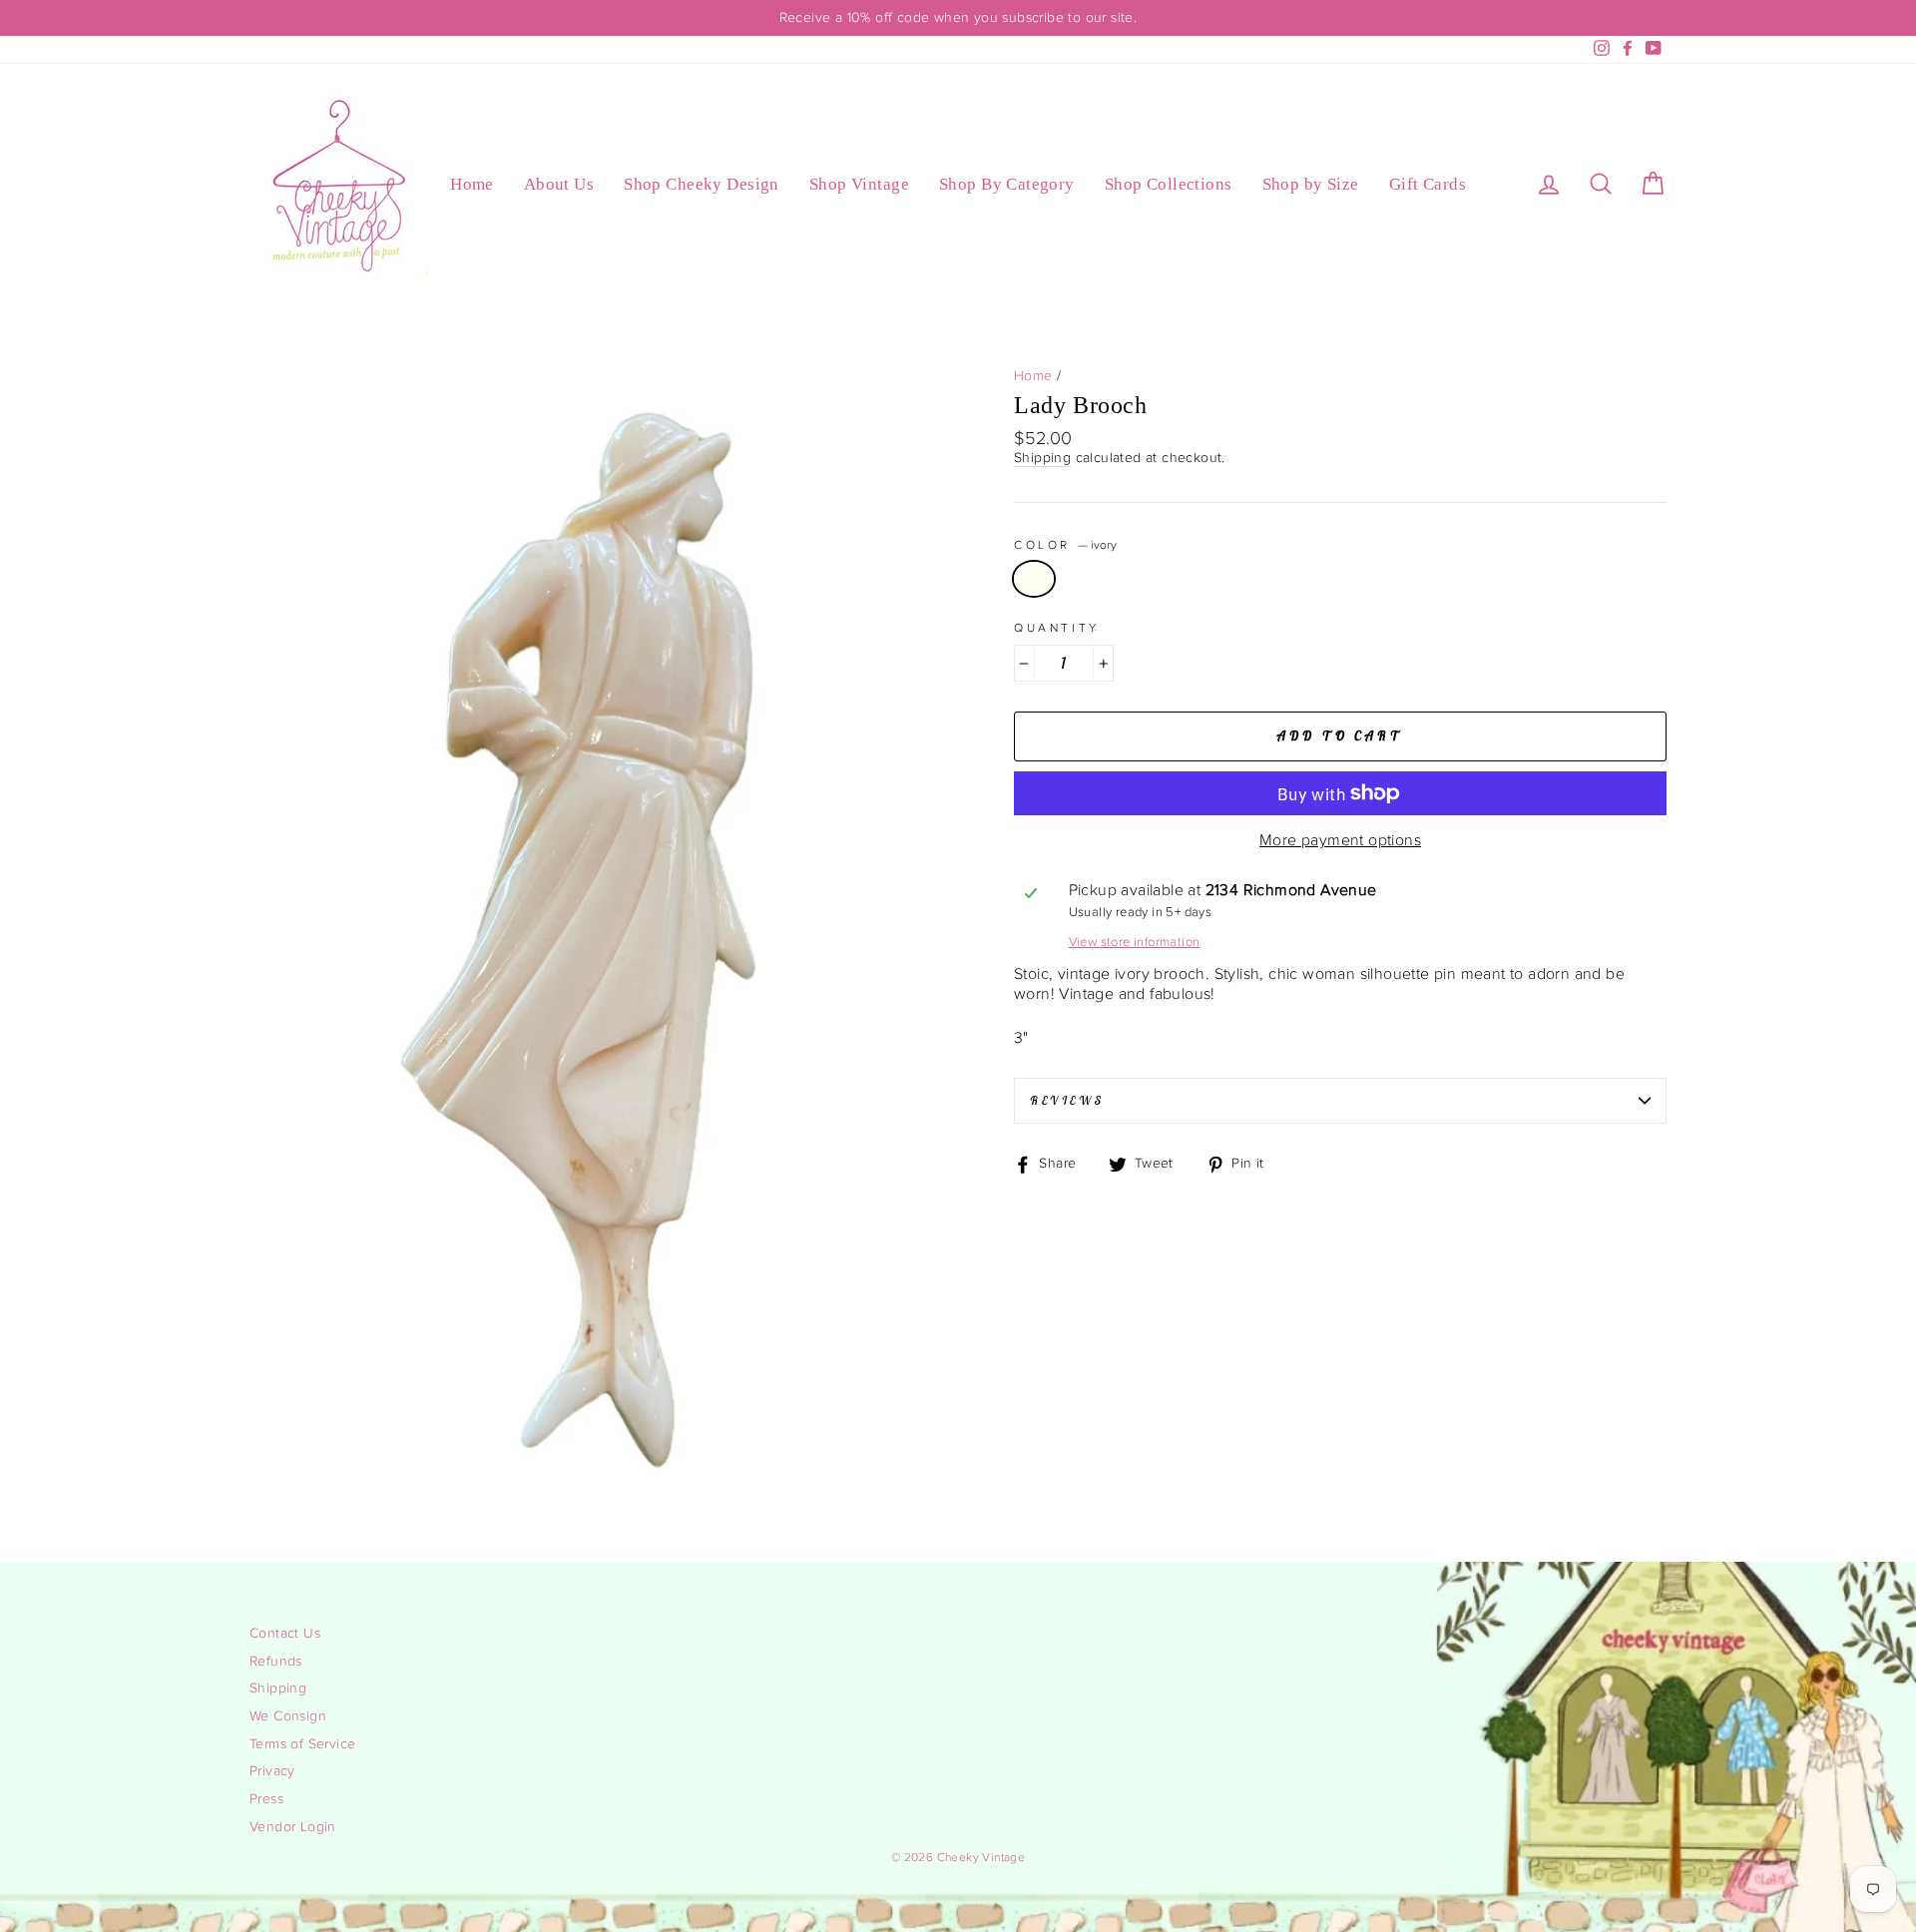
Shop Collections (1169, 184)
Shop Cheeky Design (702, 184)
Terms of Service (302, 1744)
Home (472, 184)
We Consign (288, 1716)
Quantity (1057, 628)
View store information (1135, 943)
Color (1065, 545)
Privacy (272, 1771)
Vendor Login (293, 1827)
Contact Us (285, 1634)
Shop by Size (1311, 184)
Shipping (1042, 458)
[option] (958, 18)
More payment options (1340, 841)
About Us (559, 184)
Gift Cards (1428, 184)
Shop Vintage (859, 184)
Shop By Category (1007, 184)
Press (266, 1799)
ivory (1034, 578)
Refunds (276, 1662)
